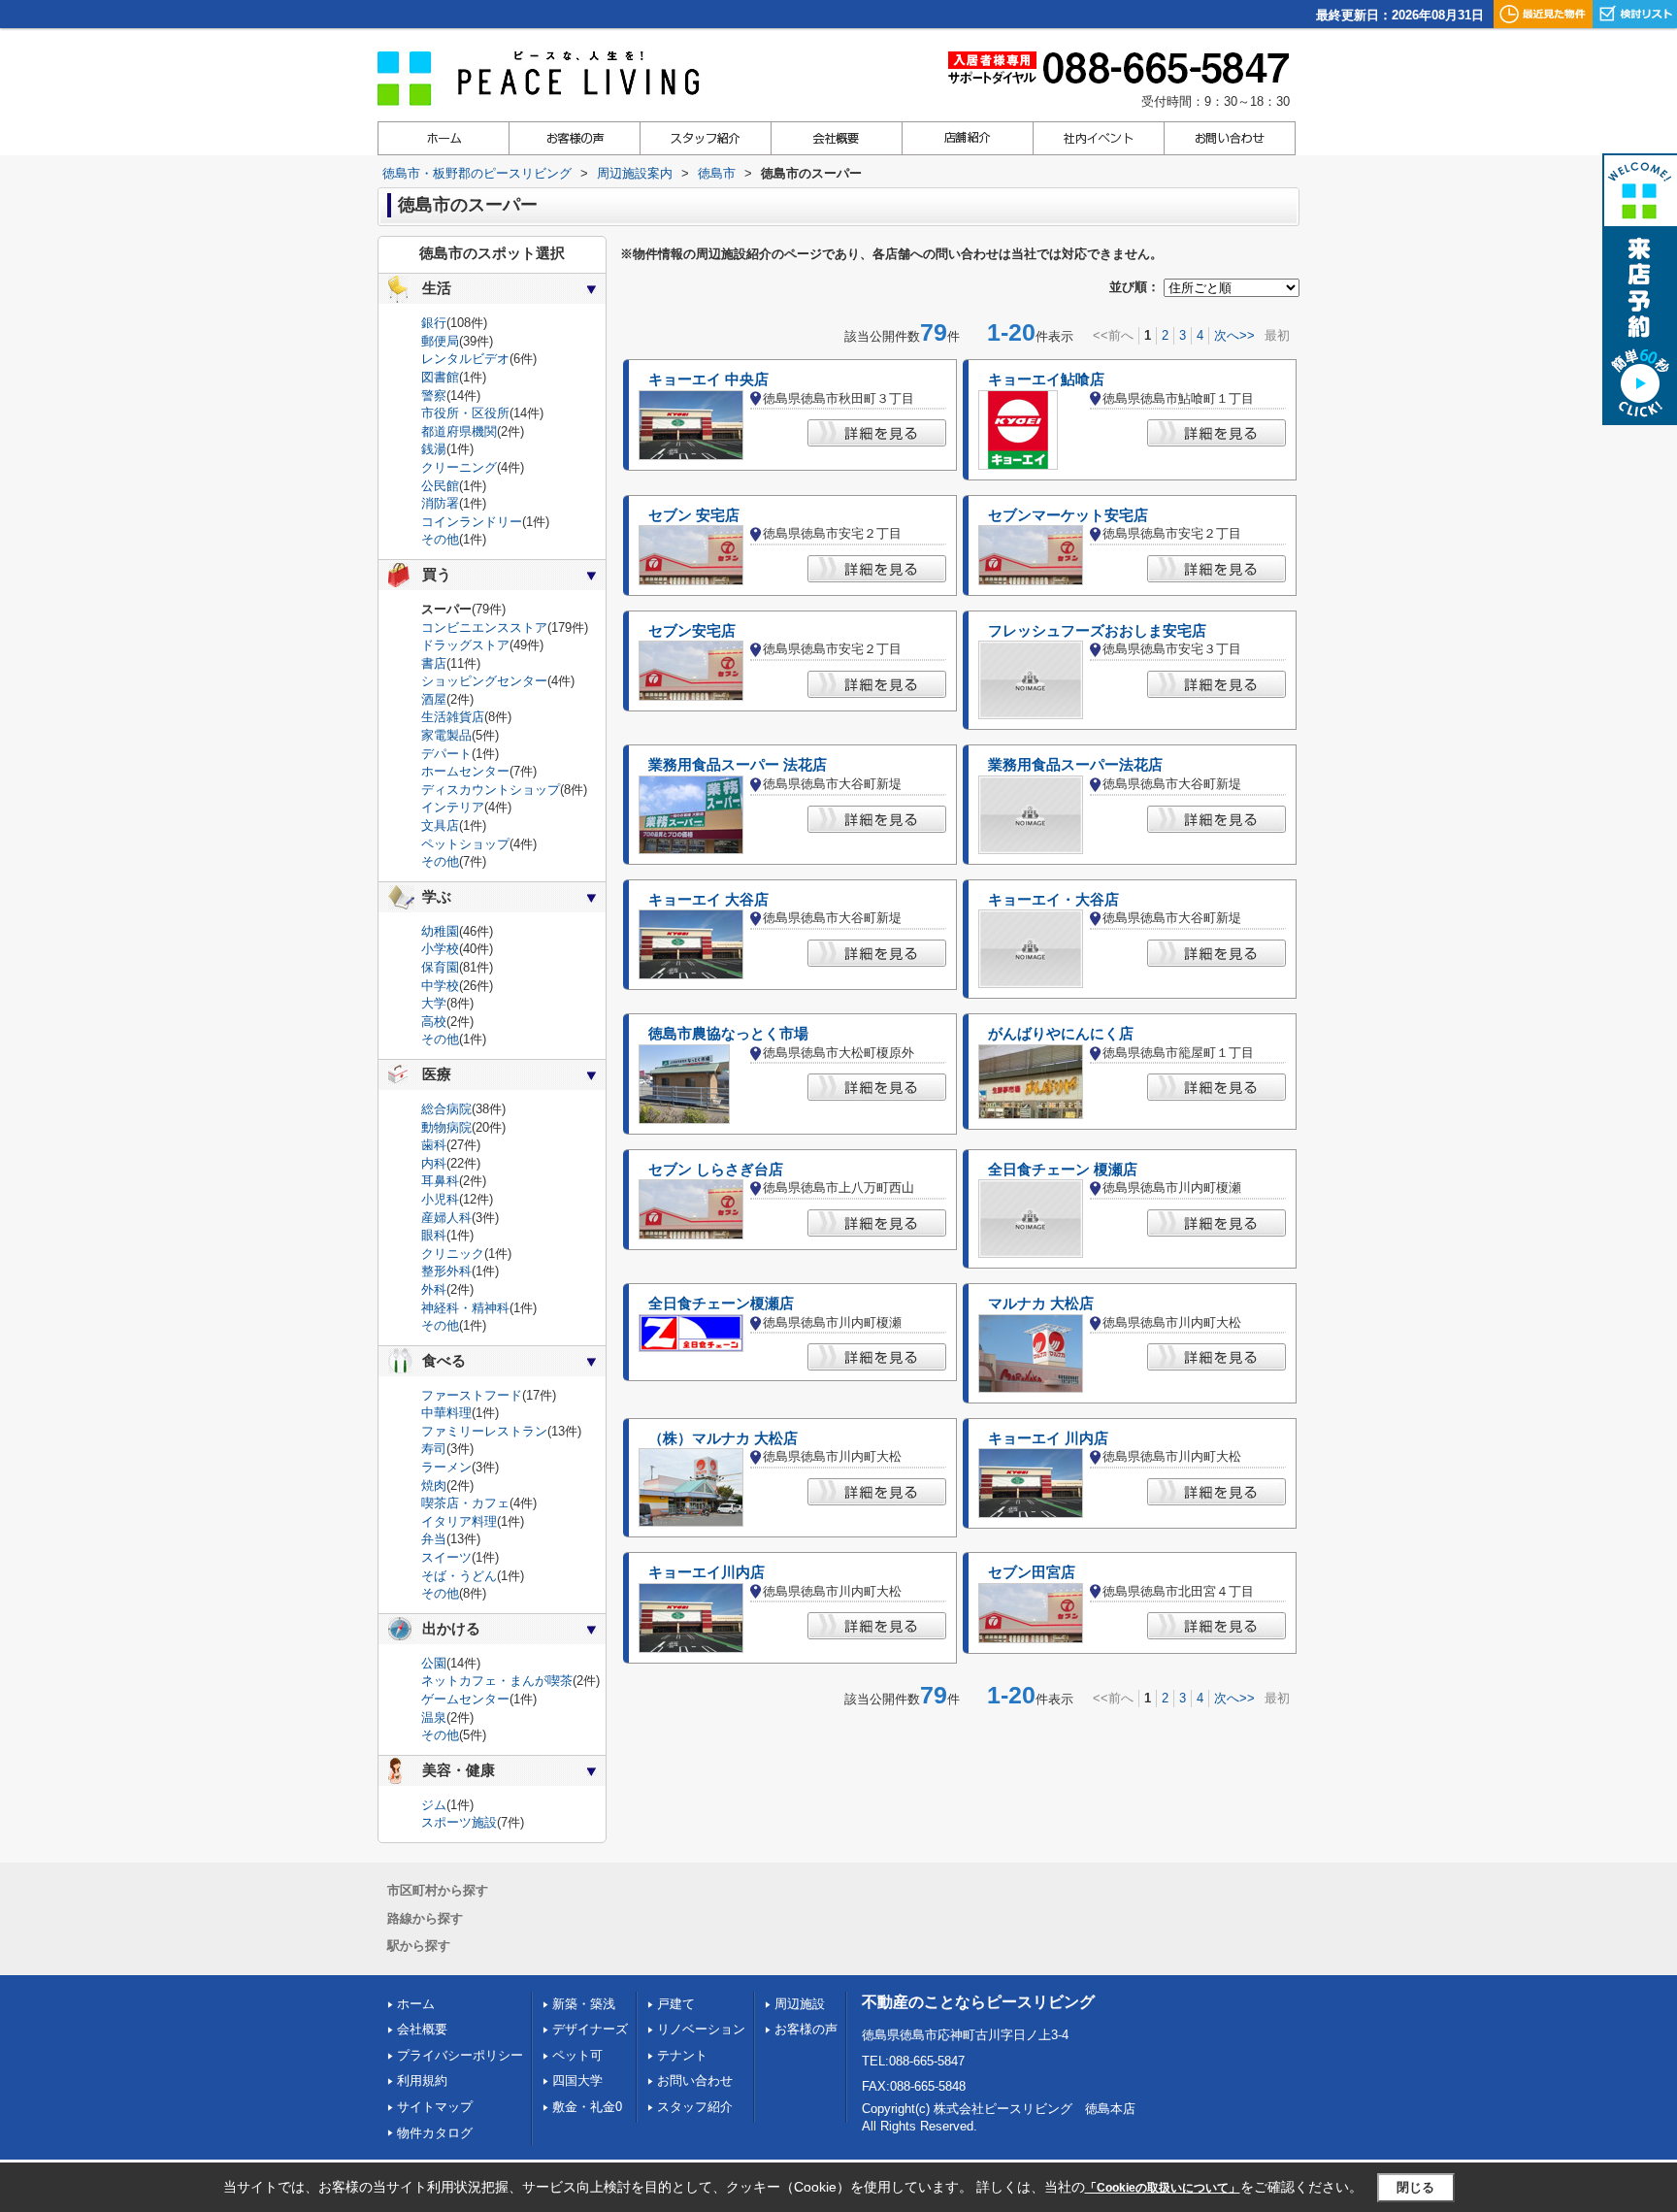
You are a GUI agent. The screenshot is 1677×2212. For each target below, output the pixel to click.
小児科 (440, 1199)
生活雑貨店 (453, 717)
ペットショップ (465, 844)
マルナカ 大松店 (1041, 1304)
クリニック (453, 1254)
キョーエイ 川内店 (1048, 1438)
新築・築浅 (584, 2004)
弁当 (434, 1539)
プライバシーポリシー (460, 2055)
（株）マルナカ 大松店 (723, 1438)
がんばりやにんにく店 (1061, 1034)
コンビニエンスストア (484, 627)
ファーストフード (472, 1395)
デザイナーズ (590, 2029)
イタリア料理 (459, 1521)
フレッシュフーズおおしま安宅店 (1097, 631)
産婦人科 (446, 1218)
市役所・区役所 (465, 413)
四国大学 (577, 2080)
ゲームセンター (465, 1699)
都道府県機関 (459, 431)
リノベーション (701, 2029)
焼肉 (434, 1486)
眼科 (434, 1235)
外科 (434, 1289)
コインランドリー (472, 522)
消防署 (440, 503)
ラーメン (446, 1467)
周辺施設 (800, 2004)
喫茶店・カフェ (465, 1503)
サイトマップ (435, 2107)
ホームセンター (465, 771)
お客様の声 (806, 2029)
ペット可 (577, 2055)
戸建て (676, 2004)
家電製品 (446, 735)
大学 (434, 1003)
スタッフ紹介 (695, 2107)
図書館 (440, 377)
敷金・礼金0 (587, 2107)
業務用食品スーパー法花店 (1075, 765)
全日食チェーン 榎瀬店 (1063, 1170)
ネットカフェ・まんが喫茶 (497, 1681)
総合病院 (446, 1109)
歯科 (434, 1145)
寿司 (434, 1449)
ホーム (416, 2004)
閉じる (1415, 2187)
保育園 (440, 967)
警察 (434, 396)
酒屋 (434, 699)
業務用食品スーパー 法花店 (738, 765)
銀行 (434, 323)
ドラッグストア (465, 645)
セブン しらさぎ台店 (716, 1170)
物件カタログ (435, 2133)
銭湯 (434, 449)
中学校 (440, 986)
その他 (440, 539)
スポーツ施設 (459, 1822)
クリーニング (459, 467)
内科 (434, 1163)
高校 (434, 1022)
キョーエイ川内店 (707, 1572)
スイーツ (446, 1557)
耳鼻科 (440, 1181)
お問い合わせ (695, 2080)
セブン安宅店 (692, 631)
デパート (446, 754)
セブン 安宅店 (694, 515)
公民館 (440, 486)
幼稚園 (440, 931)
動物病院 (446, 1127)
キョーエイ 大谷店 (708, 900)
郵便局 (440, 341)
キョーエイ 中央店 (708, 380)
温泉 (434, 1717)
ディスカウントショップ (491, 790)
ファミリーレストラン (484, 1431)
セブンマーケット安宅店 (1068, 515)
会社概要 (422, 2029)
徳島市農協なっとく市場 (728, 1034)
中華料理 (446, 1413)
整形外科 (446, 1271)
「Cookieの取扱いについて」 (1163, 2188)
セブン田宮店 (1032, 1572)
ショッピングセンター (484, 681)
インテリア (453, 807)
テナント (682, 2055)
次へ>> (1234, 335)
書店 (434, 663)
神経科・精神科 (465, 1308)
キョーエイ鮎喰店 (1046, 380)
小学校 (440, 949)
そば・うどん (459, 1576)
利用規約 (422, 2080)
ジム (434, 1805)
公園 (434, 1663)
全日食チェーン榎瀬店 (721, 1304)
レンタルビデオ (465, 359)
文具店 (440, 825)
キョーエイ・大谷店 (1053, 900)
